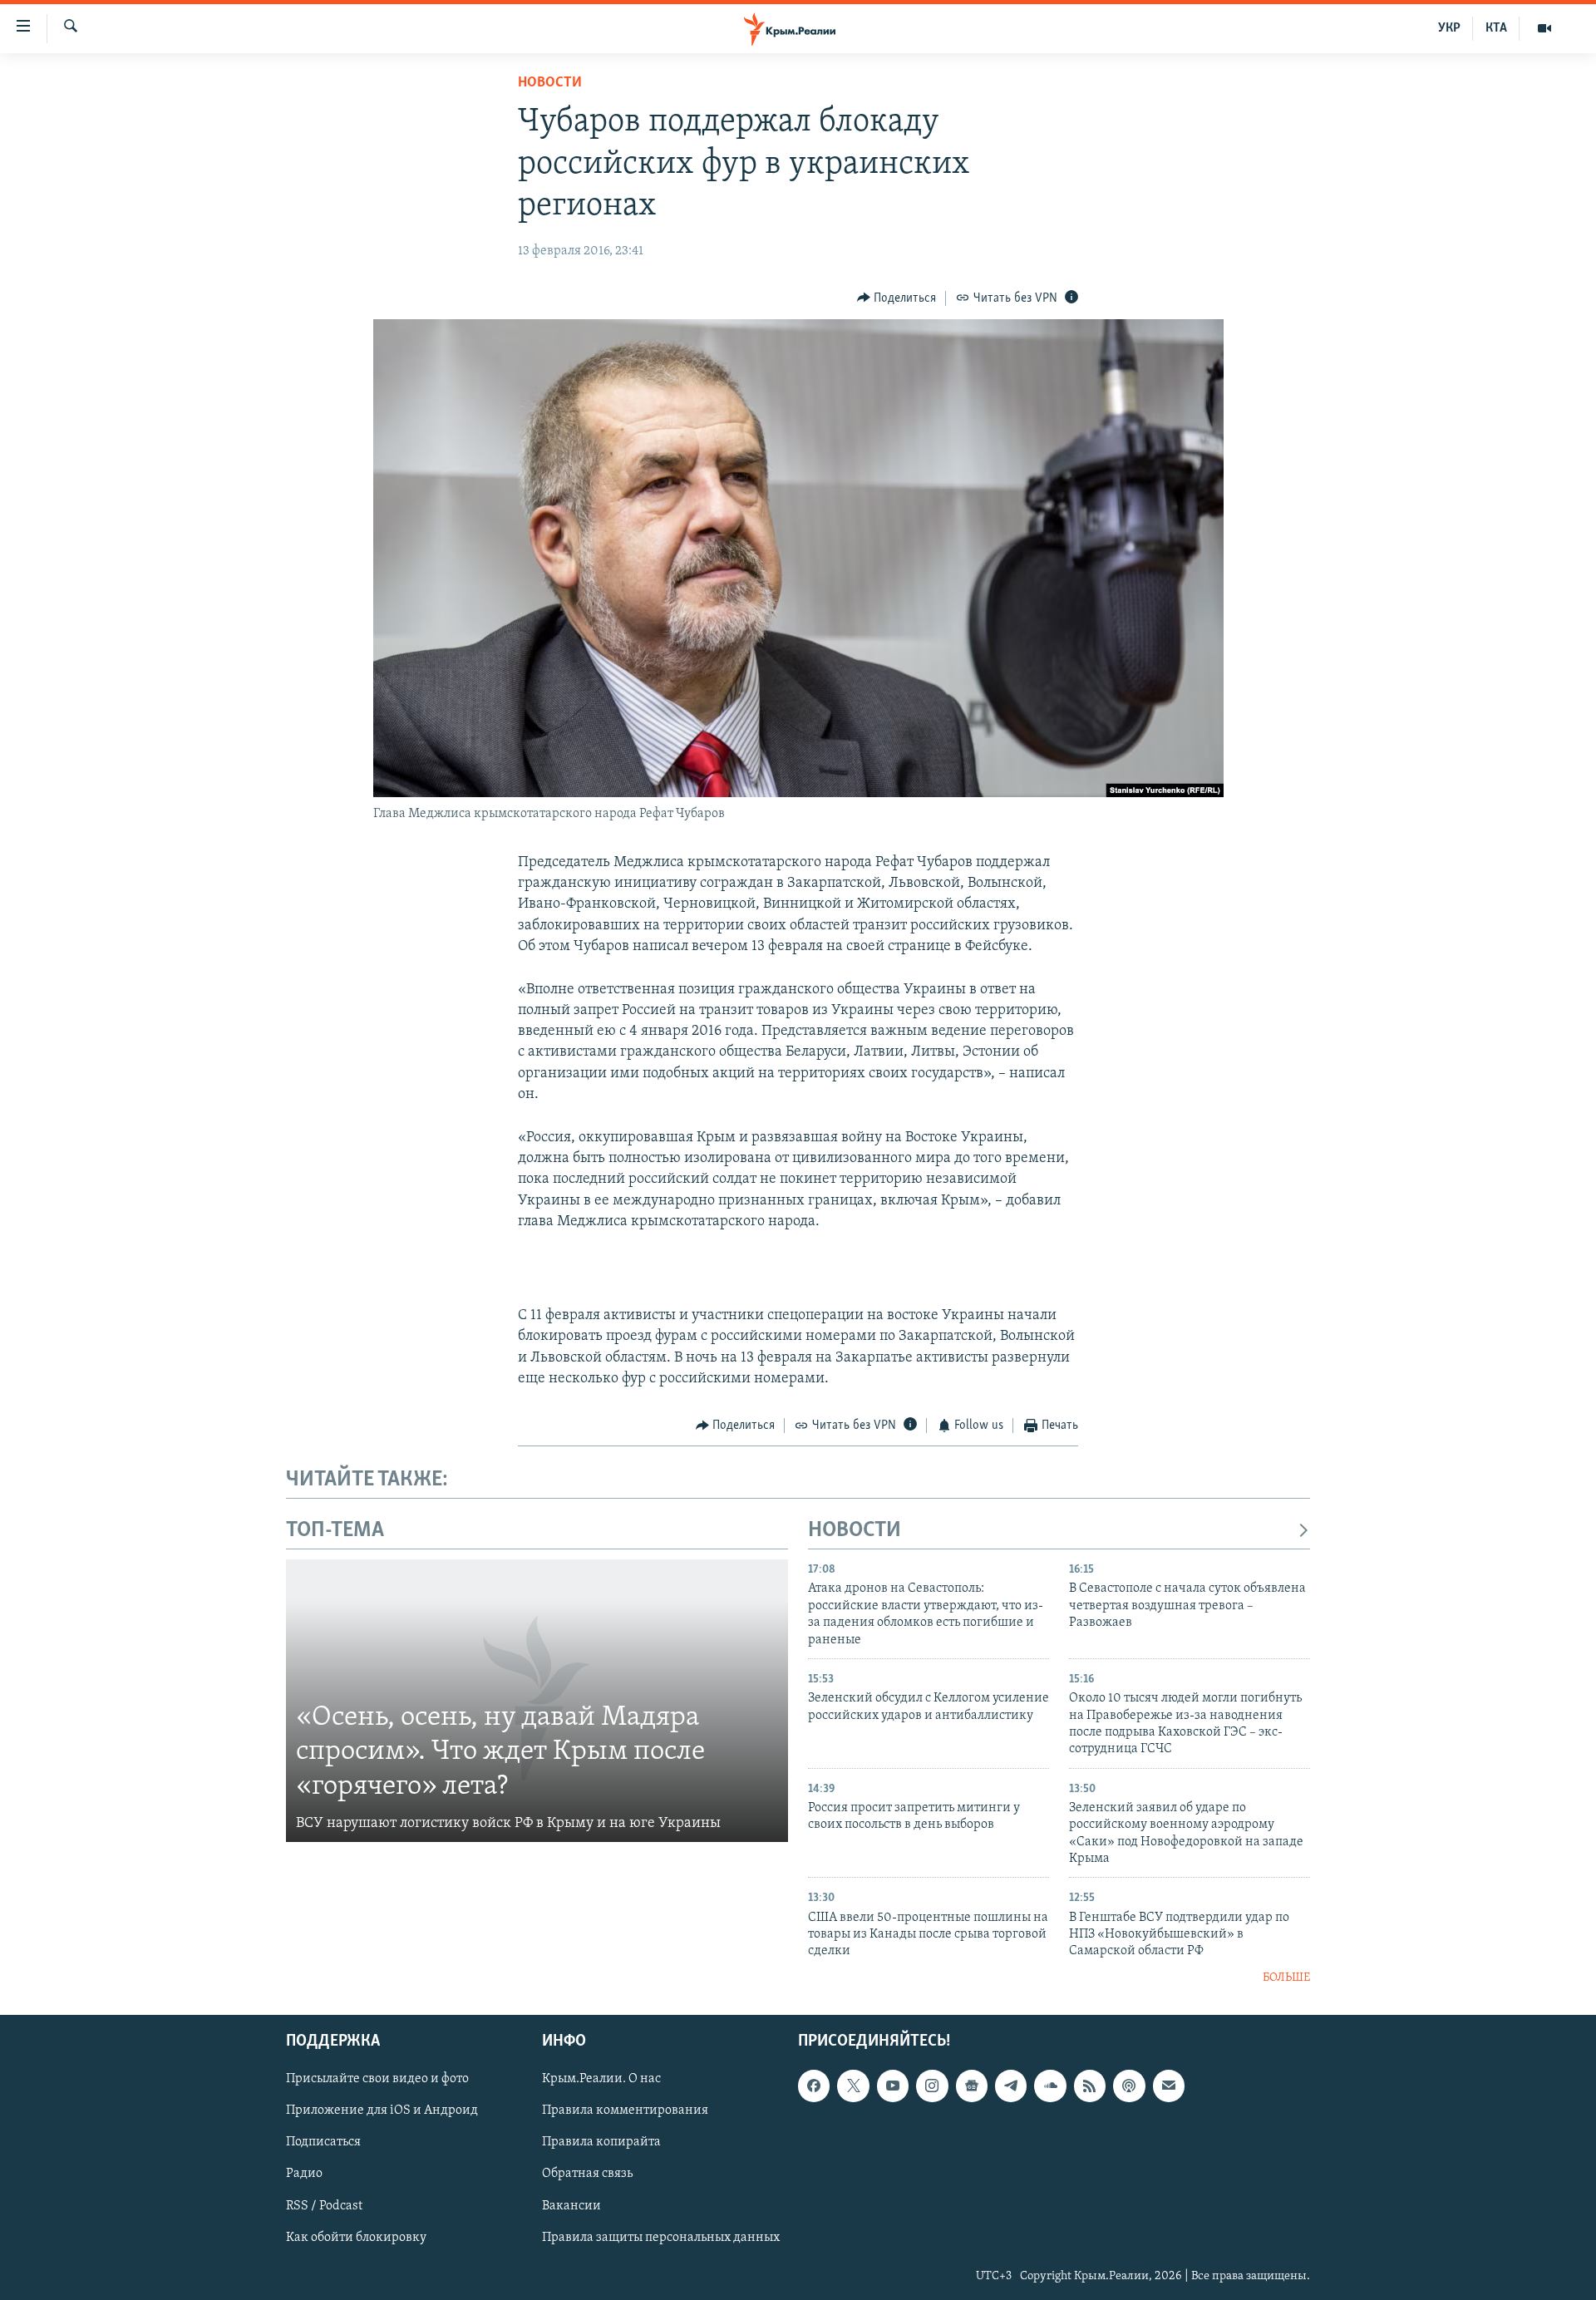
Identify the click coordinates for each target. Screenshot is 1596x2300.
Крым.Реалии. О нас (601, 2080)
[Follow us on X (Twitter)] (853, 2086)
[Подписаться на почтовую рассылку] (1169, 2086)
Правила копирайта (601, 2143)
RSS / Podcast (324, 2206)
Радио (304, 2174)
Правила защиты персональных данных (661, 2238)
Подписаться (323, 2143)
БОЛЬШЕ (1286, 1978)
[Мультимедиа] (1544, 28)
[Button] (897, 298)
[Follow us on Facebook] (814, 2086)
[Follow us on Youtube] (893, 2086)
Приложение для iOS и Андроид (382, 2111)
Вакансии (571, 2206)
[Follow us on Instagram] (932, 2086)
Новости (550, 83)
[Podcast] (1129, 2086)
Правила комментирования (625, 2111)
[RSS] (1090, 2086)
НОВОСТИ (855, 1531)
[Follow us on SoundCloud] (1050, 2086)
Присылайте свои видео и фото (377, 2080)
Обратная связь (587, 2174)
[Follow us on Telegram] (1011, 2086)
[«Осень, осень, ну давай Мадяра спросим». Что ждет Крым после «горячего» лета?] (537, 1701)
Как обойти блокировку (356, 2238)
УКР (1449, 28)
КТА (1496, 28)
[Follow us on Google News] (972, 2086)
